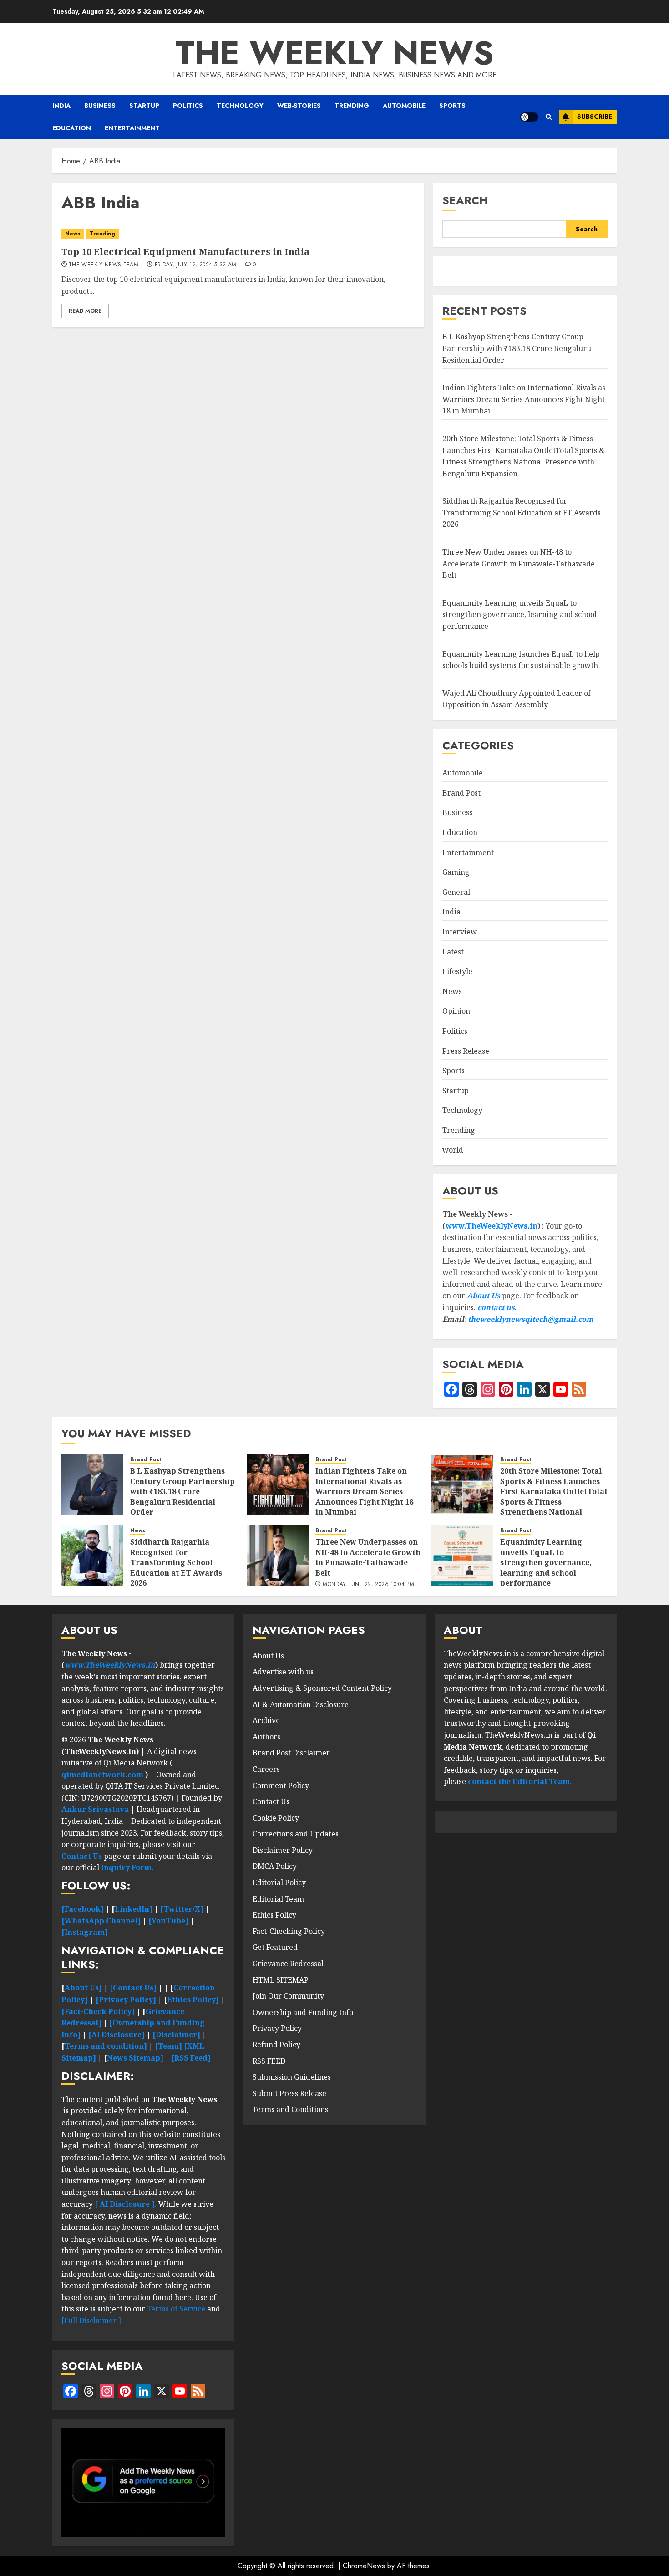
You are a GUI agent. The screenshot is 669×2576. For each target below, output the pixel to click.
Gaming (456, 872)
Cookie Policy (276, 1818)
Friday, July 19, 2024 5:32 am (195, 265)
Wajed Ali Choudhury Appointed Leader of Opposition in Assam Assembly (517, 699)
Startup (144, 106)
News (73, 234)
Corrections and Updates (296, 1834)
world (453, 1150)
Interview (460, 932)
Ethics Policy (274, 1915)
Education (72, 128)
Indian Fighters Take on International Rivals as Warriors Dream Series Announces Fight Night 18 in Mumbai (524, 399)
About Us (484, 1296)
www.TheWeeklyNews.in (492, 1226)
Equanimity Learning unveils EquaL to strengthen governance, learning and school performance (519, 615)
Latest (453, 952)
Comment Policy (281, 1785)
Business (100, 106)
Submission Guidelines (292, 2077)
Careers (266, 1769)
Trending (352, 106)
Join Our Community (288, 1996)
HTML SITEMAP (281, 1980)
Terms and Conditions (290, 2109)
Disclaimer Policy (283, 1850)
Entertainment (132, 128)
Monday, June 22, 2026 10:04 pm (368, 1585)
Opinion (456, 1011)
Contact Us (271, 1801)
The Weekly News (334, 53)
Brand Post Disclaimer (291, 1753)
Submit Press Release (289, 2093)
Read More (85, 311)
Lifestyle (457, 971)
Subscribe (595, 117)
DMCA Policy (275, 1866)
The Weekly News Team (104, 265)
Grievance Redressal (288, 1964)
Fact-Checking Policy (289, 1931)
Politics (188, 106)
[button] (549, 117)
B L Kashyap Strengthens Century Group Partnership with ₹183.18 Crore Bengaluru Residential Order (517, 348)
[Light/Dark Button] (529, 117)
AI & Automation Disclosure (301, 1704)
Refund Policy (276, 2045)
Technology (240, 106)
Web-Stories (299, 106)
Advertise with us (283, 1672)
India (61, 106)
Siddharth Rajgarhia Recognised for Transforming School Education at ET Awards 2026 (522, 513)
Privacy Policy (277, 2028)
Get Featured (275, 1947)
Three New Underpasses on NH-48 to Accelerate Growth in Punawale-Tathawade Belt (519, 564)
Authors (266, 1737)
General (456, 892)
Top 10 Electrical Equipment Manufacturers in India (185, 252)
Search (465, 200)
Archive (266, 1720)
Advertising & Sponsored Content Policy (322, 1688)
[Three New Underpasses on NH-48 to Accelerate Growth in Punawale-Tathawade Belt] (278, 1556)
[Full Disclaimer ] (91, 2321)
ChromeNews (364, 2566)
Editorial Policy (279, 1882)
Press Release (466, 1051)
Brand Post (461, 793)
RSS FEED (269, 2061)
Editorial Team (278, 1899)
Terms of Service (177, 2309)
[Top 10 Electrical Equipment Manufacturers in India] (238, 234)
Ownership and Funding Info (303, 2012)
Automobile (404, 106)
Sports (452, 106)
